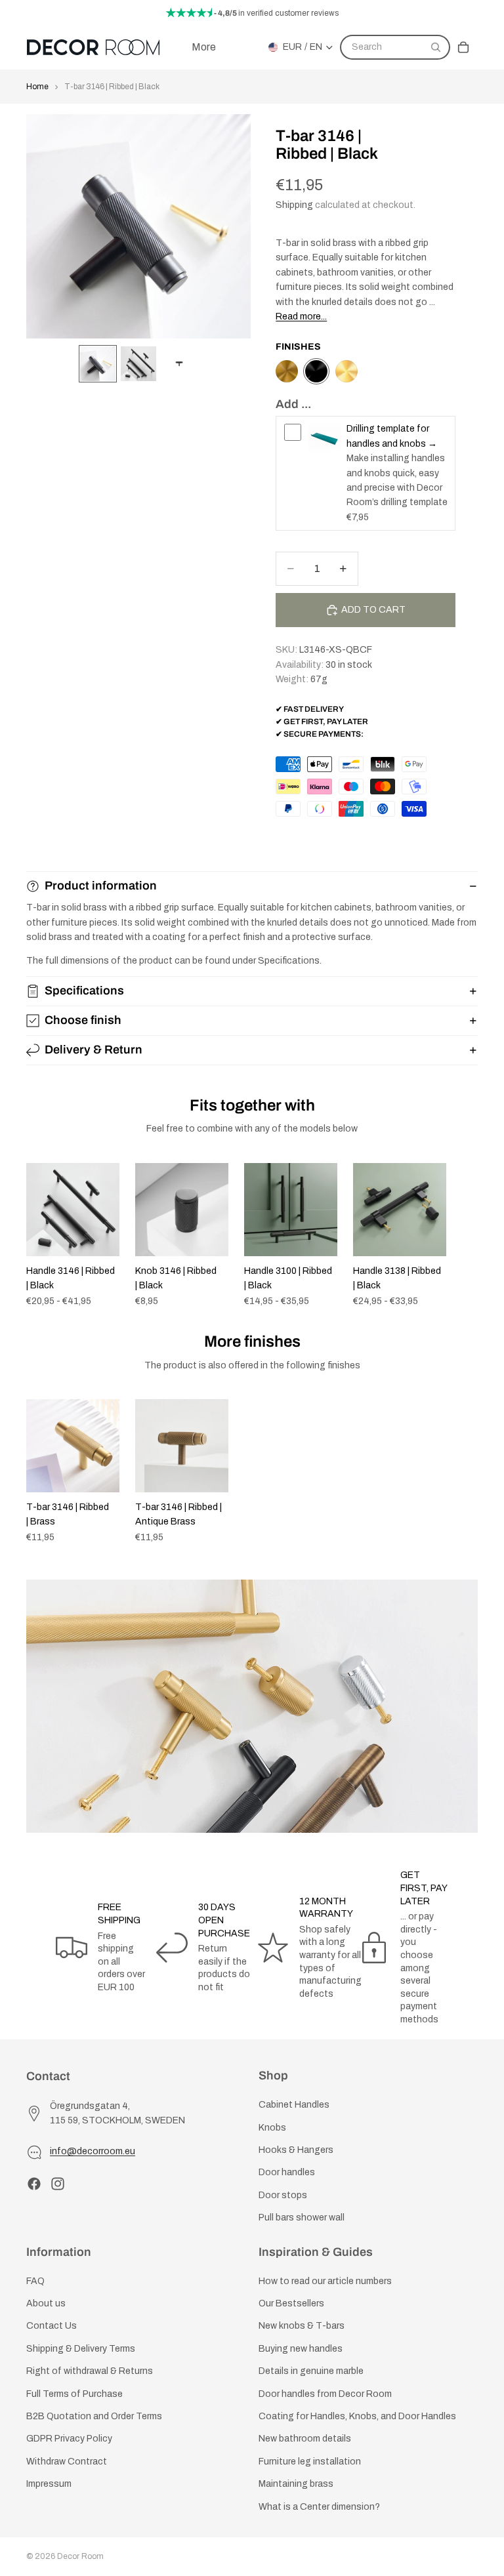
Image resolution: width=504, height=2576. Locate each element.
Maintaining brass (296, 2484)
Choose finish (83, 1020)
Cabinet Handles (294, 2105)
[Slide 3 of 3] (179, 364)
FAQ (35, 2281)
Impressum (49, 2484)
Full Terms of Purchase (74, 2393)
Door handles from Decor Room (325, 2393)
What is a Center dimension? (319, 2506)
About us (46, 2303)
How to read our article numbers (325, 2281)
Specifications (84, 991)
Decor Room (80, 2556)
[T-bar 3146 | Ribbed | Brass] (346, 371)
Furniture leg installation (310, 2462)
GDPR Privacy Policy (69, 2439)
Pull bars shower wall (302, 2218)
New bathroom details (305, 2439)
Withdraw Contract (67, 2462)
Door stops (283, 2195)
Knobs (272, 2127)
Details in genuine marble (311, 2371)
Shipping (294, 205)
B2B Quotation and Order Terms (94, 2416)
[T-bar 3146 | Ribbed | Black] (316, 371)
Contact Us (52, 2326)
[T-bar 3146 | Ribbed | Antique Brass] (287, 371)
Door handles (287, 2172)
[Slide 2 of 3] (138, 364)
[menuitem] (204, 47)
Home (37, 87)
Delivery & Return (94, 1050)
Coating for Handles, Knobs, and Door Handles (357, 2416)
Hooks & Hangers (296, 2150)
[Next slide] (463, 1235)
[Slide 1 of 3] (98, 364)
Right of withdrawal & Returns (90, 2371)
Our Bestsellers (291, 2303)
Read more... (301, 317)
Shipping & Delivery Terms (81, 2349)
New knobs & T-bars (302, 2326)
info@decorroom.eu (93, 2151)
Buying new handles (301, 2349)
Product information (101, 886)
